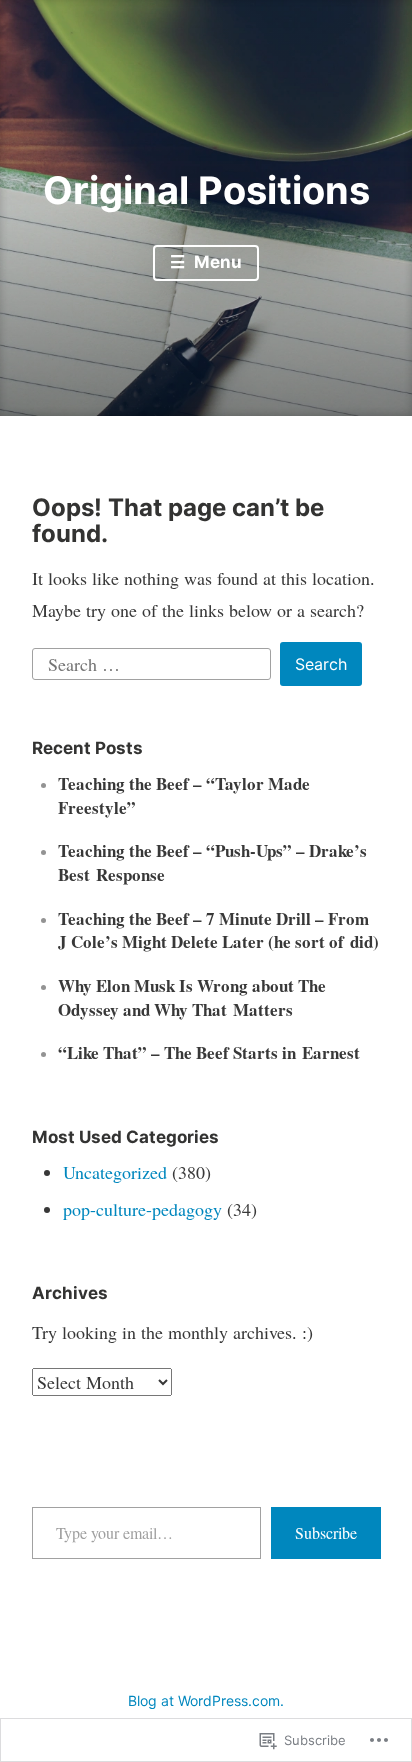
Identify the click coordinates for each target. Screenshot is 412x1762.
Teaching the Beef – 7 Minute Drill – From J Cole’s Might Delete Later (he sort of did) (218, 930)
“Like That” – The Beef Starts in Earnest (209, 1052)
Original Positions (206, 190)
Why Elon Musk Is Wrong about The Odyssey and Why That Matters (192, 997)
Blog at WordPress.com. (206, 1700)
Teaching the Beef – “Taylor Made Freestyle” (184, 795)
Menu (216, 262)
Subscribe (326, 1532)
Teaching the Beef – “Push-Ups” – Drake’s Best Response (212, 862)
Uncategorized (115, 1172)
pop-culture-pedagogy (142, 1209)
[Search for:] (154, 661)
